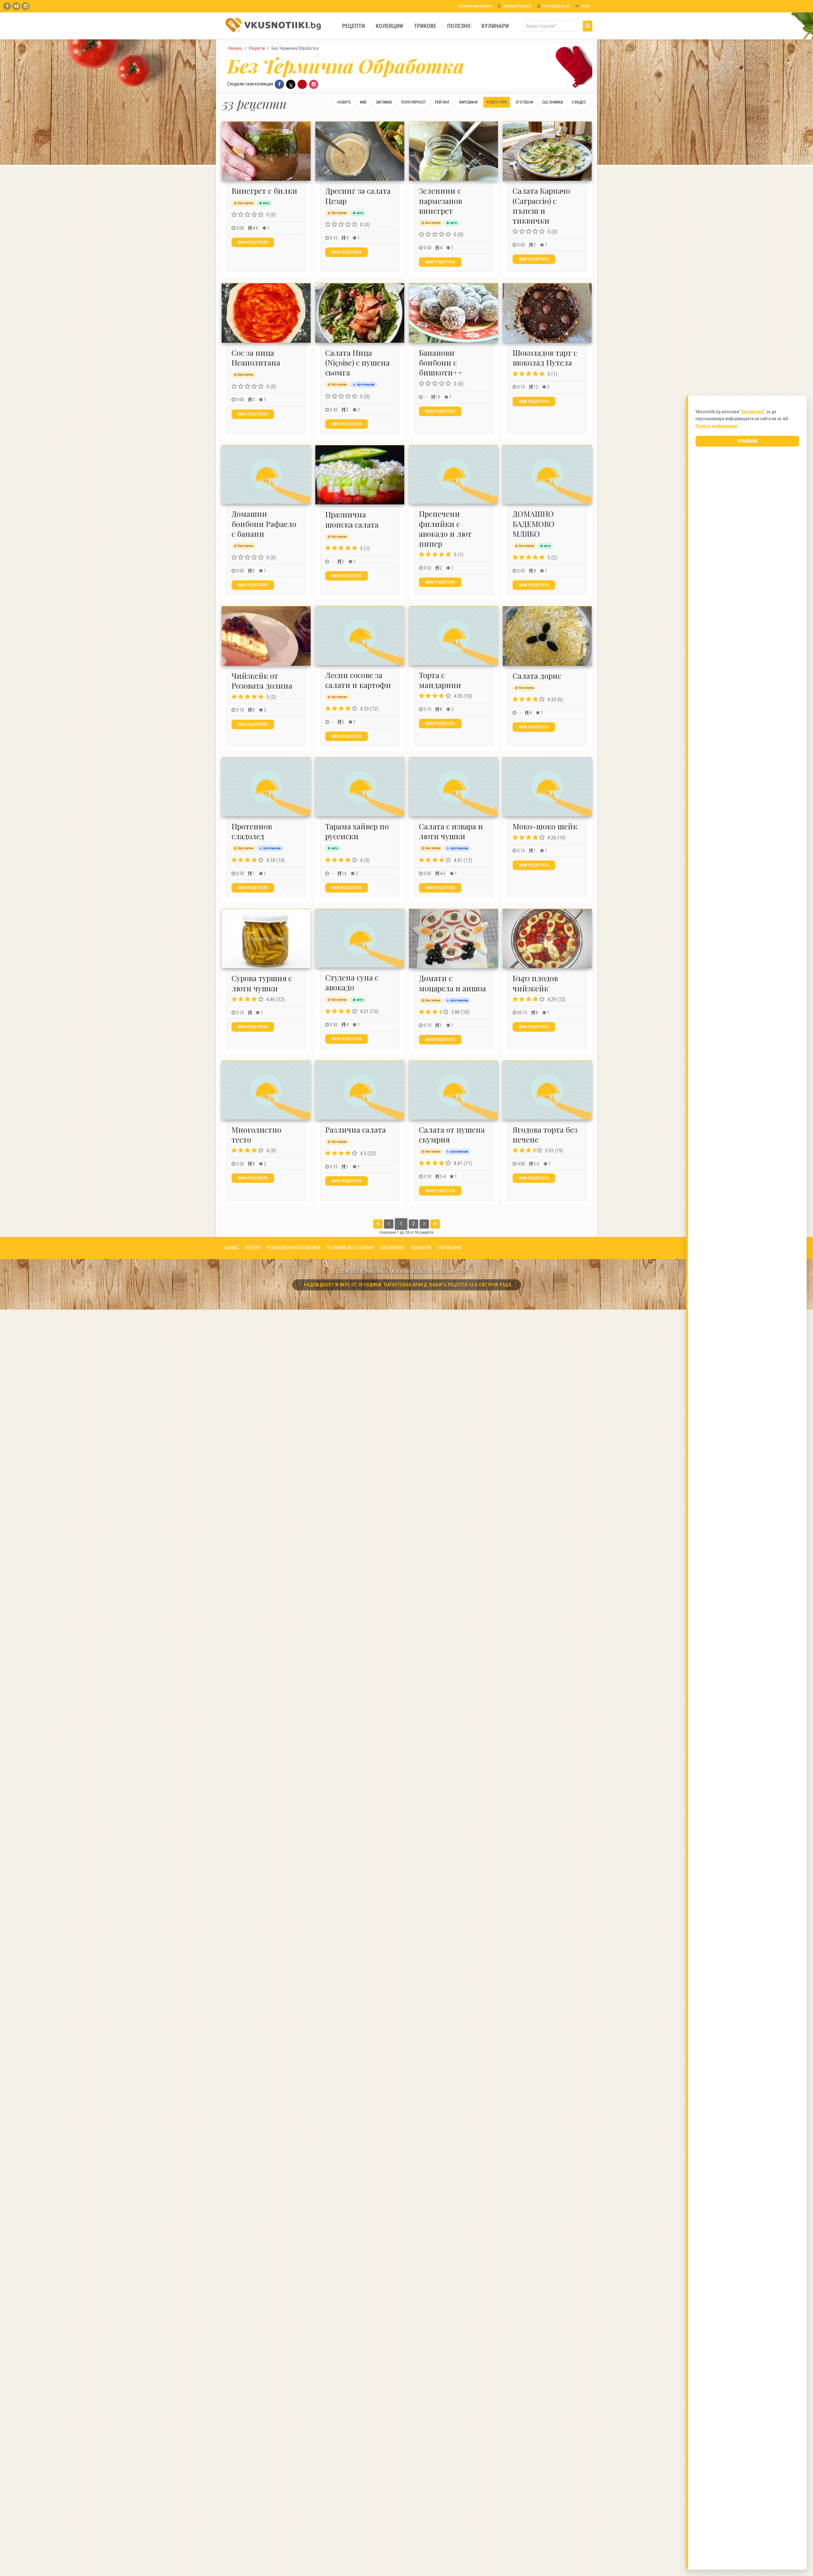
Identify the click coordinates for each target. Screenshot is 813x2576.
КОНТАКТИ (421, 1248)
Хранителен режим (474, 6)
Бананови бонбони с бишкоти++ (441, 362)
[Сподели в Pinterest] (302, 84)
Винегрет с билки (264, 191)
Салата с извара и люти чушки (451, 831)
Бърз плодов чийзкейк (535, 983)
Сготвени (524, 102)
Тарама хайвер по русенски (357, 831)
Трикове (425, 26)
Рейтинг (443, 102)
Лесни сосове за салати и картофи (358, 680)
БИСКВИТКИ (392, 1248)
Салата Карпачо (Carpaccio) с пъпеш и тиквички (541, 206)
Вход (585, 6)
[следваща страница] (424, 1224)
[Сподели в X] (291, 84)
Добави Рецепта (517, 6)
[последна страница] (435, 1224)
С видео (579, 102)
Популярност (414, 102)
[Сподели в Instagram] (314, 84)
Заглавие (384, 102)
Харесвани (468, 102)
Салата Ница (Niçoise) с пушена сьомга (357, 362)
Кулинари (495, 26)
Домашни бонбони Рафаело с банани (264, 523)
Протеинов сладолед (252, 831)
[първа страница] (378, 1224)
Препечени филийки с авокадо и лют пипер (445, 529)
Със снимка (552, 102)
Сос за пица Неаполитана (256, 357)
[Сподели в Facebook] (279, 84)
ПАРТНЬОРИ (449, 1248)
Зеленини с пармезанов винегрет (440, 200)
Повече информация (716, 426)
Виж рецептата (253, 242)
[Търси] (588, 26)
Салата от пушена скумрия (452, 1134)
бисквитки (752, 412)
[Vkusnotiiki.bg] (26, 6)
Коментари (497, 102)
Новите (344, 102)
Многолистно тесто (256, 1134)
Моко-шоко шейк (545, 826)
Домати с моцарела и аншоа (452, 983)
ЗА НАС (231, 1248)
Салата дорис (537, 676)
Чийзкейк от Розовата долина (262, 681)
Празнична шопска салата (352, 519)
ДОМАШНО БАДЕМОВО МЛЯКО (534, 523)
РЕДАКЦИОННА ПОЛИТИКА (294, 1248)
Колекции (389, 26)
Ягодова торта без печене (545, 1134)
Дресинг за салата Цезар (358, 196)
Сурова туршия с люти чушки (262, 983)
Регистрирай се (555, 6)
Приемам (747, 441)
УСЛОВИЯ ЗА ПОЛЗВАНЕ (350, 1248)
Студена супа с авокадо (352, 982)
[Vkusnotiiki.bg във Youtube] (16, 6)
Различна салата (356, 1130)
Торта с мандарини (440, 680)
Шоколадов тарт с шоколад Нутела (545, 357)
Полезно (459, 26)
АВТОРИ (253, 1248)
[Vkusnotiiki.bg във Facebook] (7, 6)
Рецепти (353, 26)
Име (363, 102)
